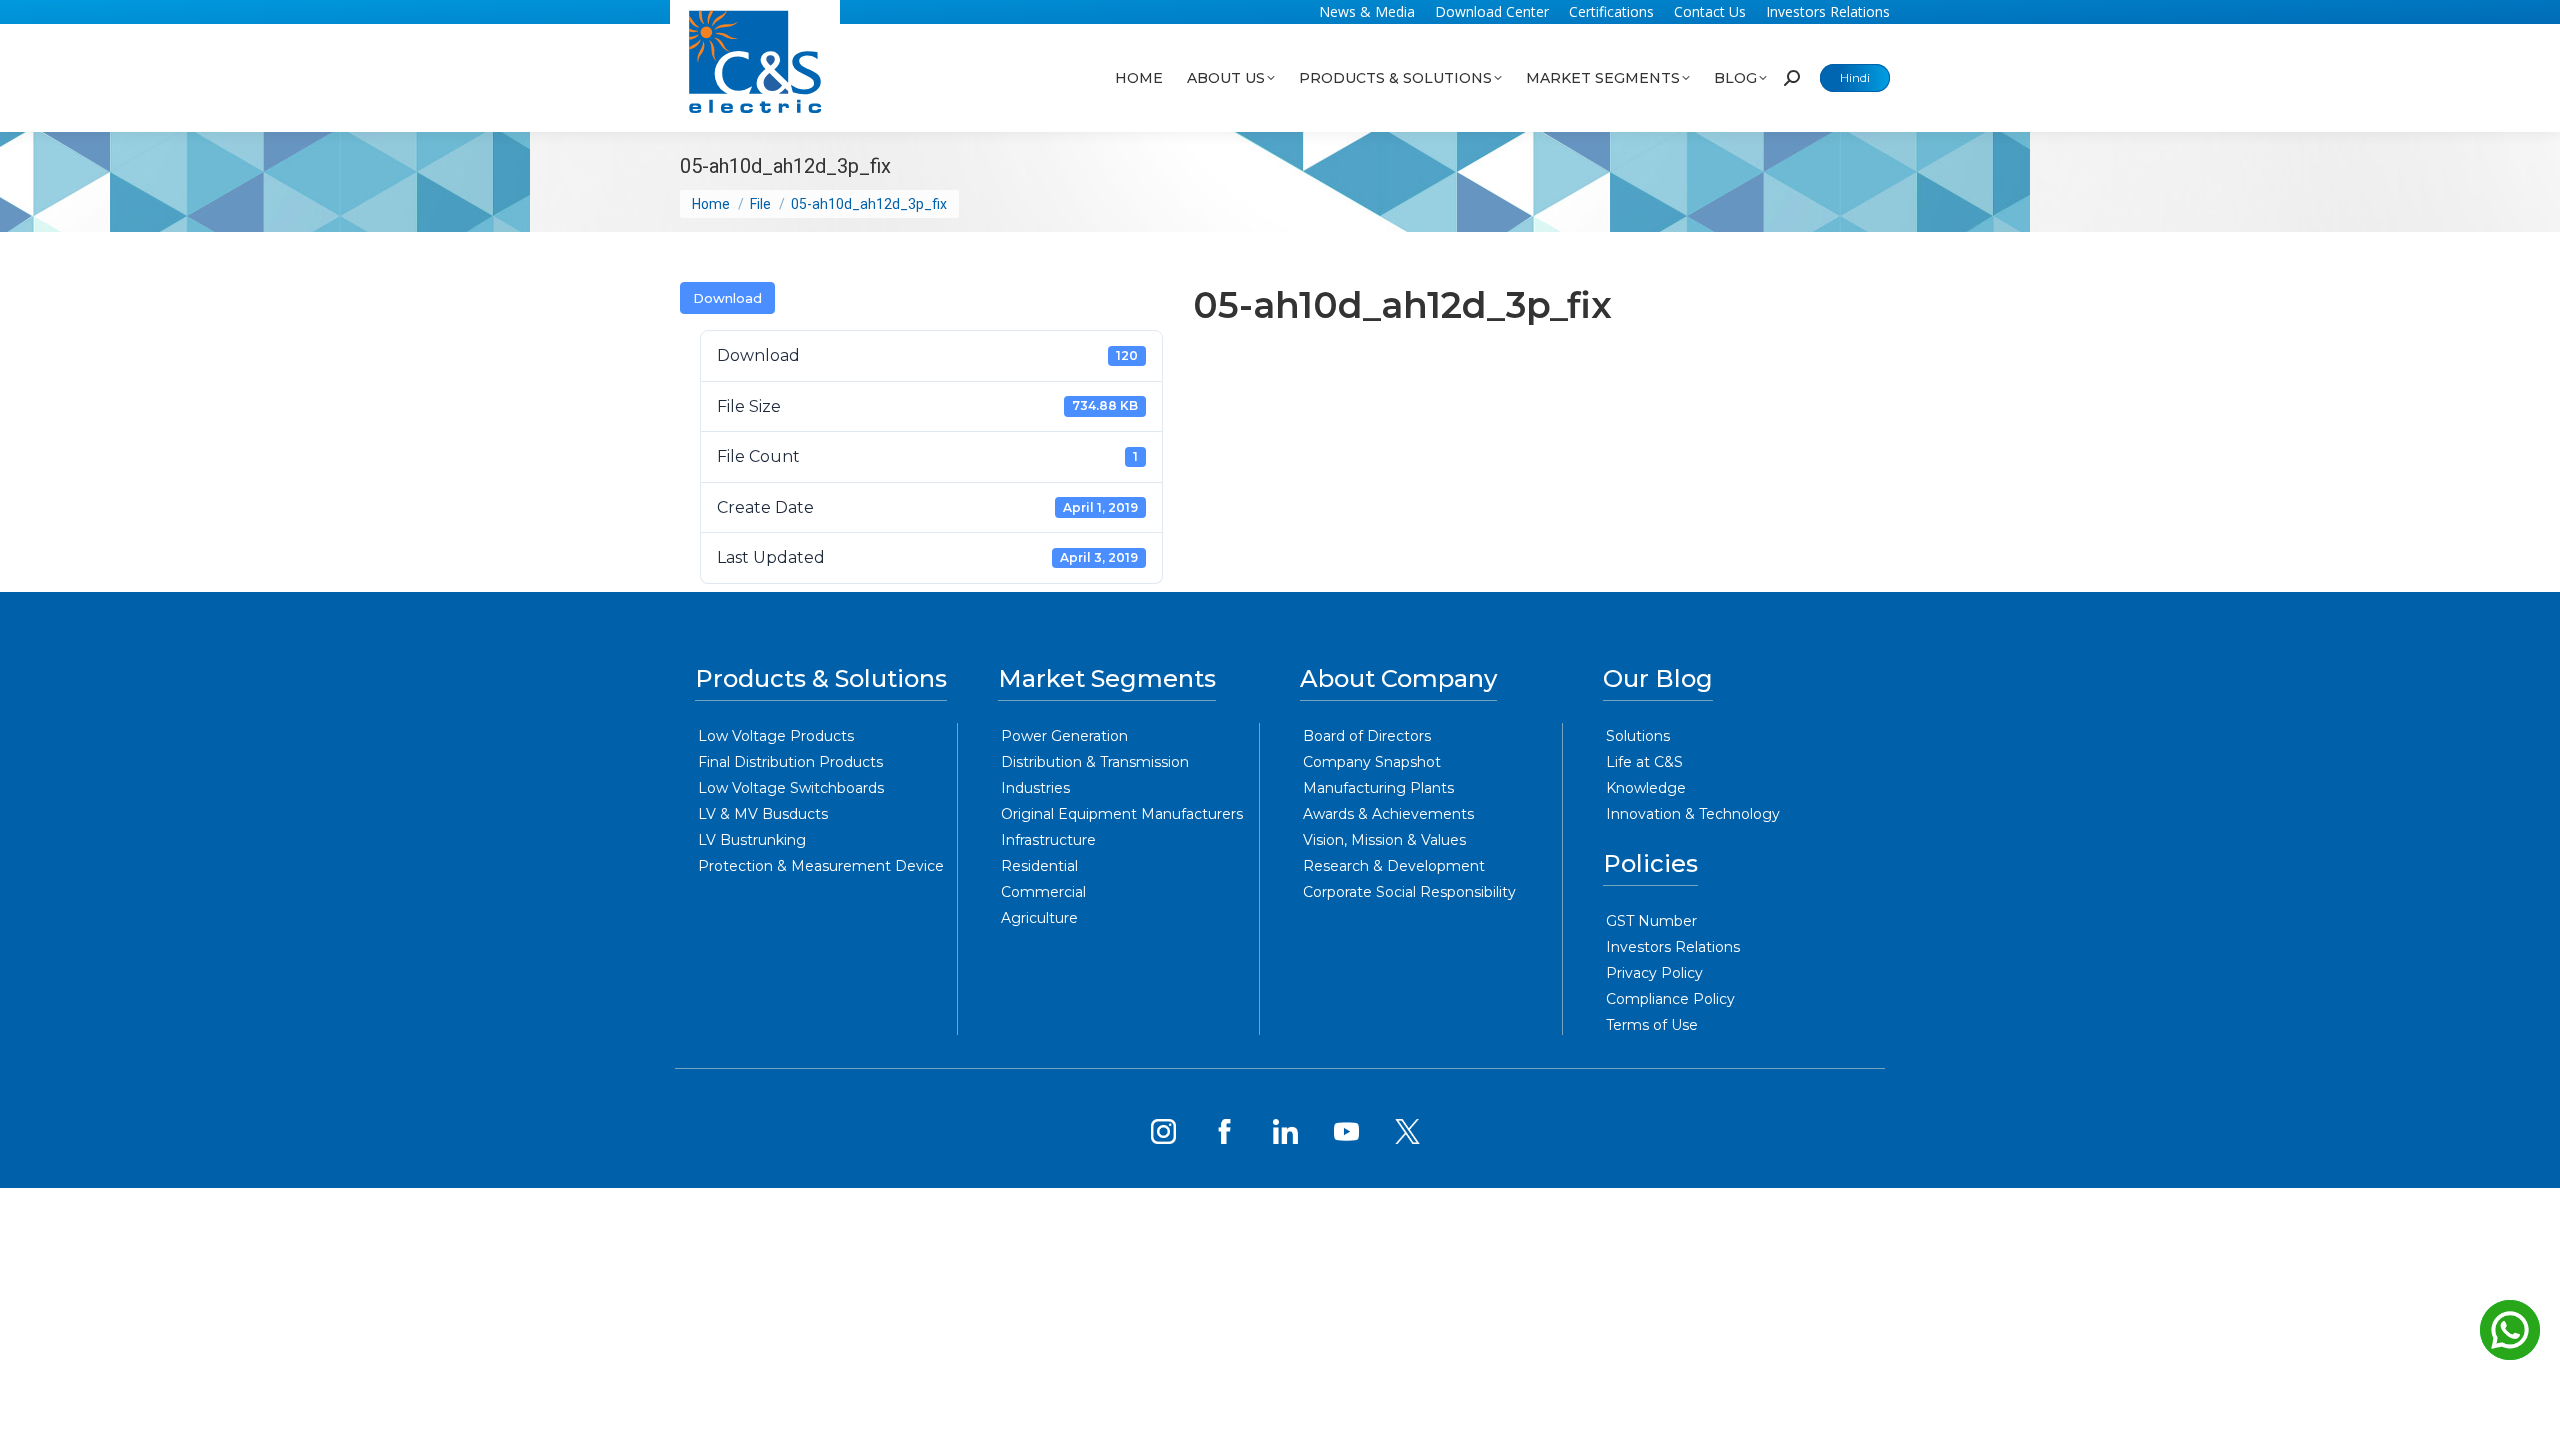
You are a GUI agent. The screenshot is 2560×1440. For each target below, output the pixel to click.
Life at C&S (1644, 762)
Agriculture (1039, 918)
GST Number (1651, 921)
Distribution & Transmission (1095, 762)
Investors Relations (1673, 947)
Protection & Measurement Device (821, 866)
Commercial (1043, 892)
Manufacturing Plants (1378, 788)
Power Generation (1064, 736)
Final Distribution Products (790, 762)
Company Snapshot (1372, 762)
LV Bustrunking (752, 840)
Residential (1039, 866)
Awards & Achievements (1388, 814)
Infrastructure (1048, 840)
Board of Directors (1367, 736)
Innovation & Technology (1693, 814)
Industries (1035, 788)
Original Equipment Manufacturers (1122, 814)
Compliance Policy (1670, 999)
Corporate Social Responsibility (1409, 892)
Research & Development (1394, 866)
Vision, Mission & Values (1384, 840)
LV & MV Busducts (763, 814)
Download (727, 298)
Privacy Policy (1654, 973)
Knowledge (1646, 788)
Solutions (1638, 736)
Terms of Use (1652, 1025)
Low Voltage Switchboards (791, 788)
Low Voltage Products (776, 736)
